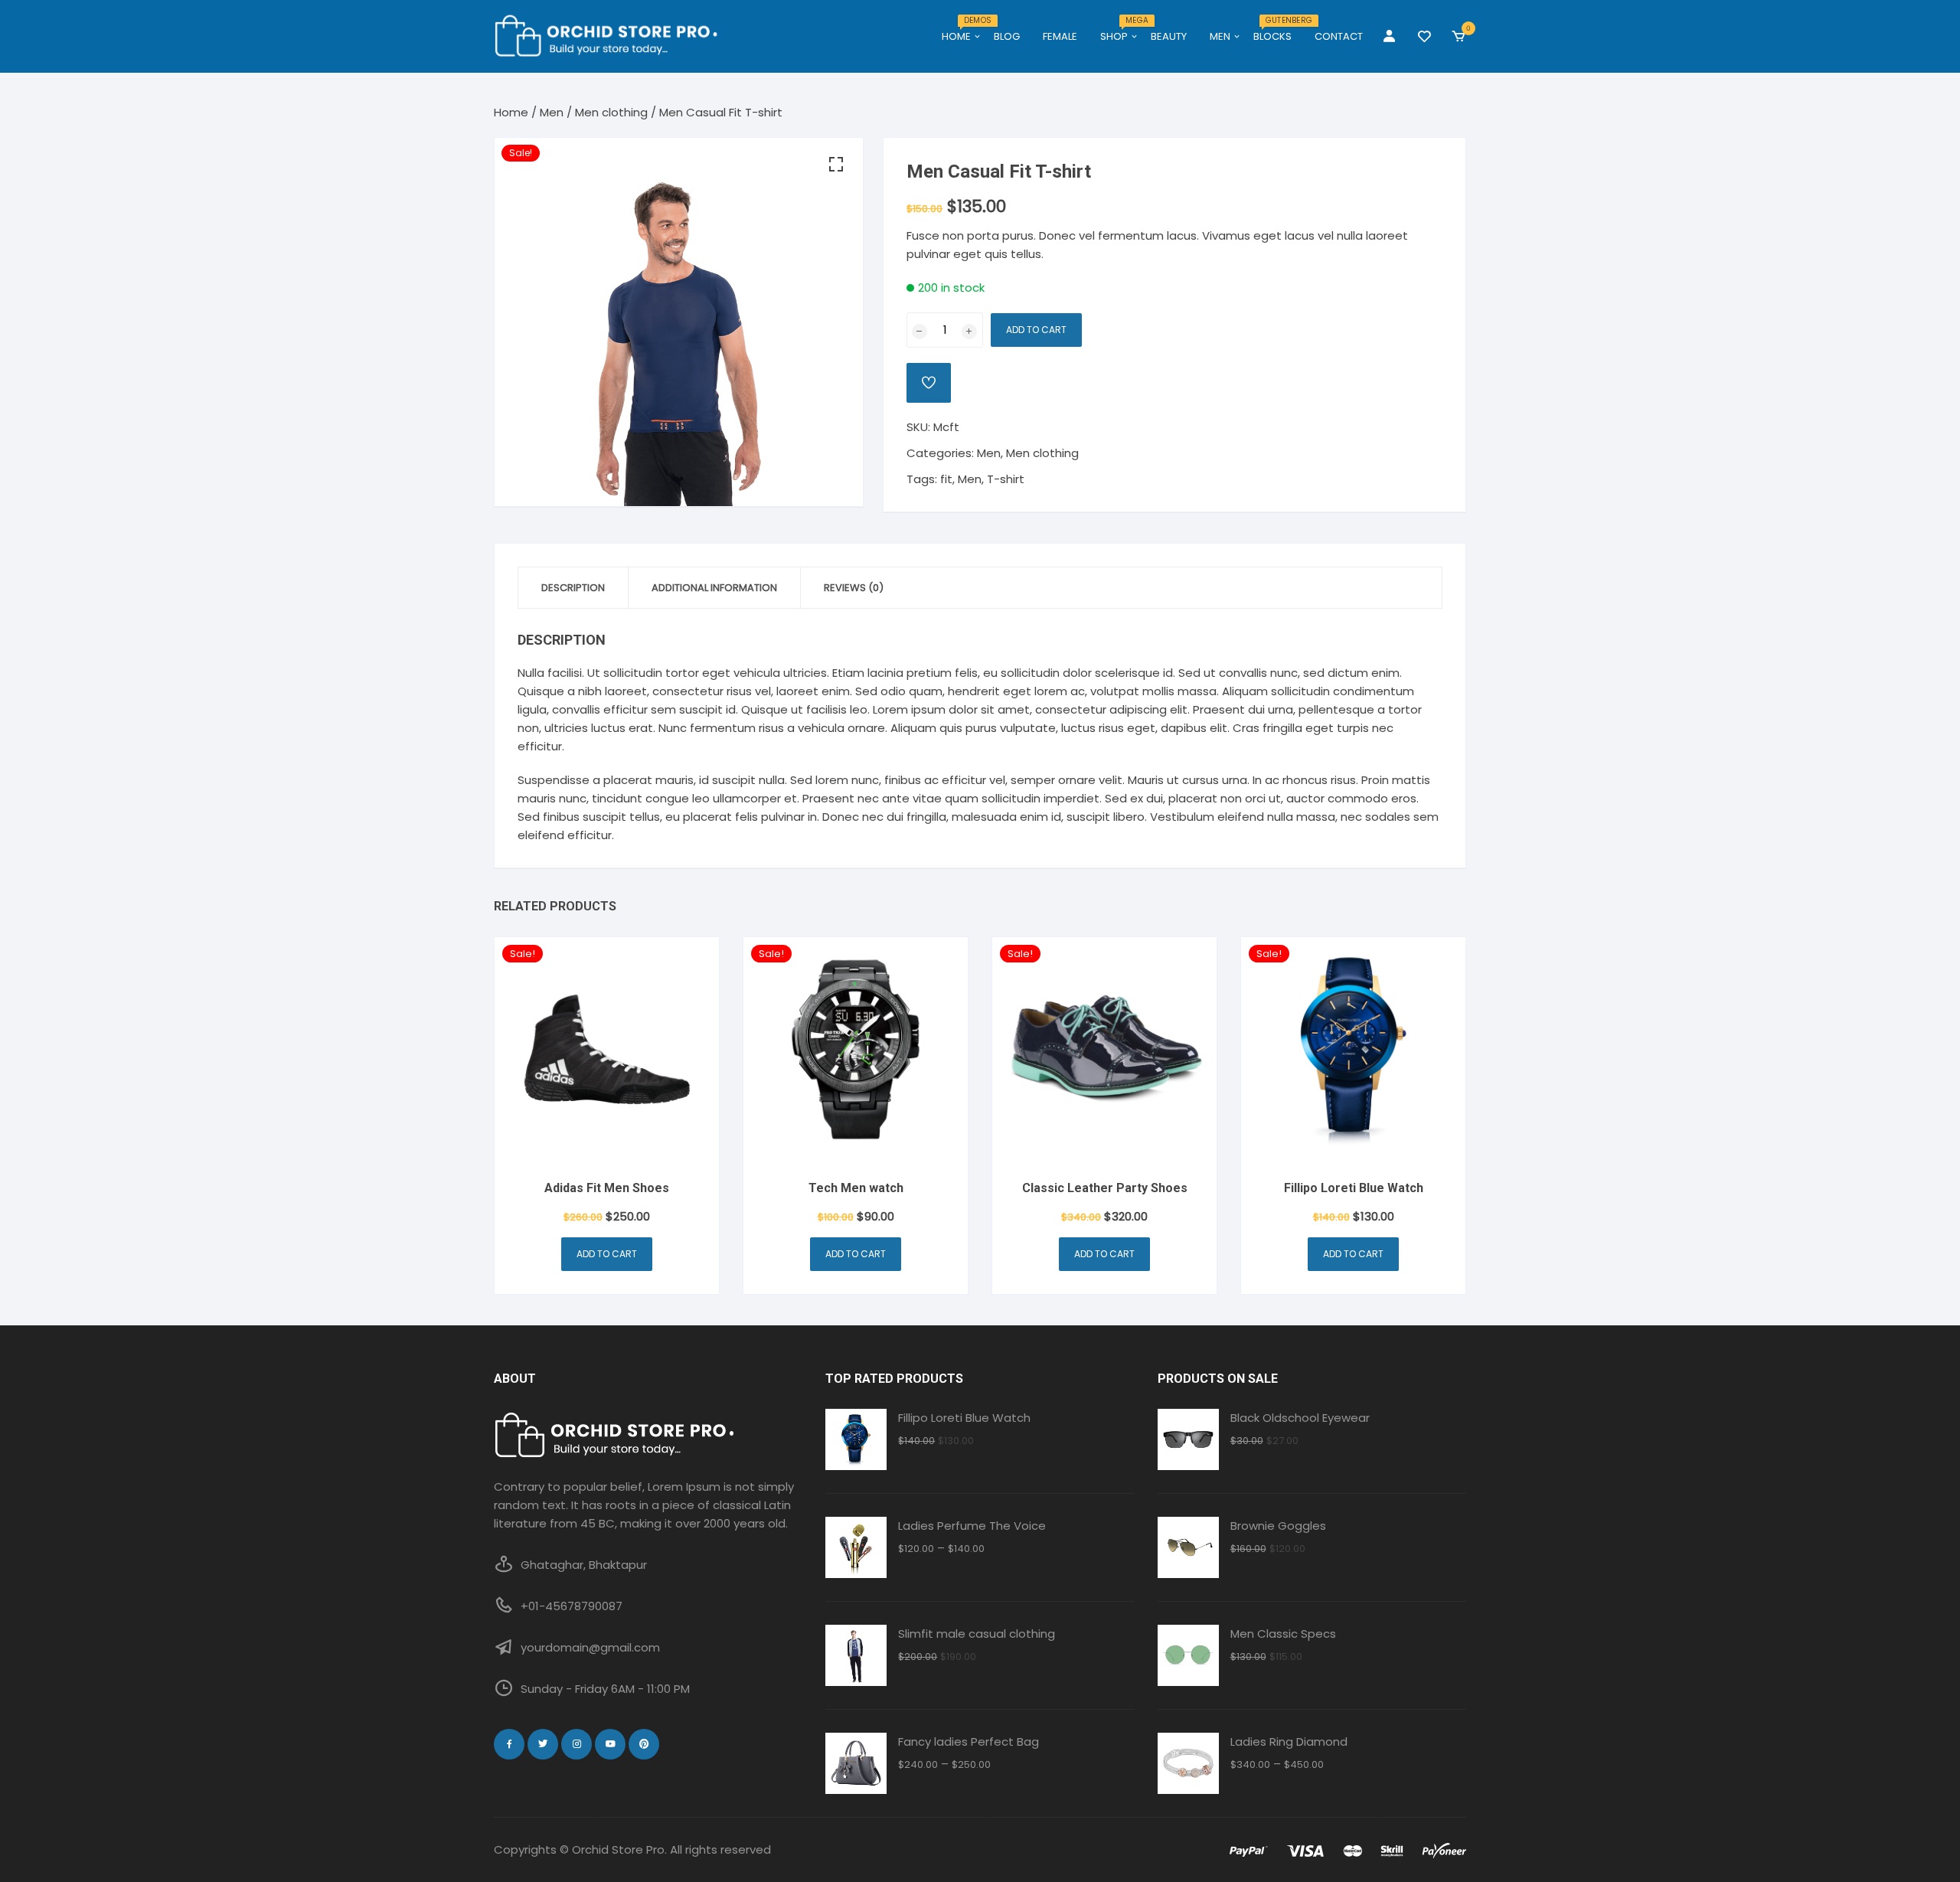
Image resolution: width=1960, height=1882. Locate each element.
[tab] (573, 588)
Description (573, 588)
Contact (1339, 36)
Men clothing (611, 112)
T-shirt (1006, 479)
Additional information (714, 588)
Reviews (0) (854, 588)
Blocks (1278, 31)
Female (1060, 36)
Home (962, 31)
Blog (1007, 36)
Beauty (1169, 36)
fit (946, 479)
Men (1220, 36)
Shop (1120, 31)
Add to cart (1036, 330)
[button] (836, 165)
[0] (1459, 37)
